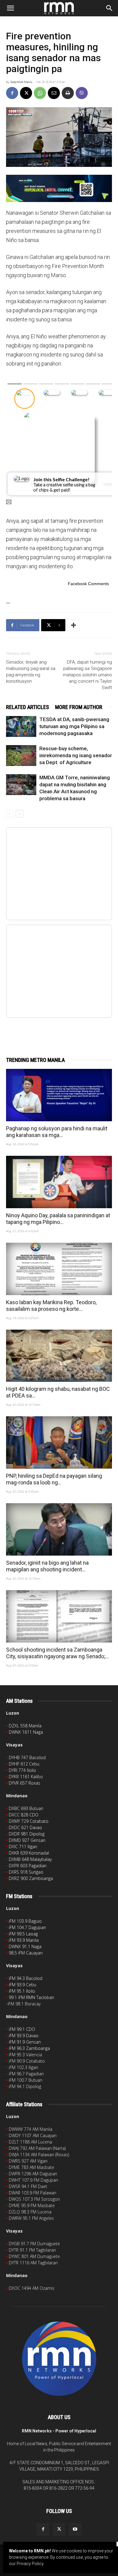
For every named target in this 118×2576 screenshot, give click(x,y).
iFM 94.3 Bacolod (26, 1978)
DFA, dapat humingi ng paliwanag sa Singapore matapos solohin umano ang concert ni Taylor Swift (87, 675)
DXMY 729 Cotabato (29, 1821)
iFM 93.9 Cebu (23, 1985)
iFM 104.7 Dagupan (27, 1927)
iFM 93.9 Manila (24, 1940)
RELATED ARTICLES (28, 707)
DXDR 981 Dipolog (27, 1834)
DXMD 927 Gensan (27, 1840)
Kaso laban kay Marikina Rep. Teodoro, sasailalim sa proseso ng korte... (51, 1306)
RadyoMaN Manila (21, 82)
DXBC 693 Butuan (26, 1808)
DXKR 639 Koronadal (29, 1853)
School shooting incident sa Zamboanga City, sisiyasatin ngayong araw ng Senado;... (57, 1653)
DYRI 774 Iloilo (22, 1770)
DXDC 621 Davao (25, 1827)
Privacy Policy (30, 2564)
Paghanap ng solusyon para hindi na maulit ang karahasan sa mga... (57, 1132)
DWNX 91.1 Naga (25, 1946)
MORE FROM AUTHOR (79, 707)
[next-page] (20, 814)
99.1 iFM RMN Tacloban (31, 1997)
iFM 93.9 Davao (24, 2036)
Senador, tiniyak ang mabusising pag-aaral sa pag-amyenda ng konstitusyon (31, 672)
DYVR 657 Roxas (25, 1783)
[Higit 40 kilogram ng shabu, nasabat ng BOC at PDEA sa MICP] (59, 1356)
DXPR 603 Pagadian (28, 1866)
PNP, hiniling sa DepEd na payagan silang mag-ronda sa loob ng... (54, 1479)
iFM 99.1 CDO (22, 2029)
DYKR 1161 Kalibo (26, 1777)
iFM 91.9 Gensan (25, 2042)
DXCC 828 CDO (24, 1815)
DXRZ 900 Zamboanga (31, 1878)
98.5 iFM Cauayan (26, 1953)
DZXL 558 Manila (25, 1726)
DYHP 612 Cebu (24, 1764)
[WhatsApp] (40, 93)
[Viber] (82, 93)
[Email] (54, 93)
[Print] (68, 93)
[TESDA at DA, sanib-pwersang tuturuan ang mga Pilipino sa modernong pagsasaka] (21, 726)
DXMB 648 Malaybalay (30, 1859)
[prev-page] (10, 814)
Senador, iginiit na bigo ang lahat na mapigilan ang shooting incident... (47, 1566)
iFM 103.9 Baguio (25, 1921)
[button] (10, 8)
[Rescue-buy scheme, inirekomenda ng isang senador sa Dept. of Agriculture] (21, 756)
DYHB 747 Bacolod (27, 1757)
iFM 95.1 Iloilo (22, 1991)
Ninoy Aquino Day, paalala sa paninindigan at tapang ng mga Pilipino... (58, 1219)
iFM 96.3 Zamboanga (29, 2048)
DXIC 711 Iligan (23, 1847)
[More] (74, 625)
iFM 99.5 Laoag (23, 1934)
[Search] (110, 8)
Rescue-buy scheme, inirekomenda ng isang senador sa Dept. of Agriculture (76, 755)
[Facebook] (12, 93)
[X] (26, 93)
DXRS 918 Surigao (26, 1872)
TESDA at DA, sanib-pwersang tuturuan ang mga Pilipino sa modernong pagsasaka (74, 726)
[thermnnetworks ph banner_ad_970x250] (59, 188)
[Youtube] (75, 2529)
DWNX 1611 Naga (26, 1732)
